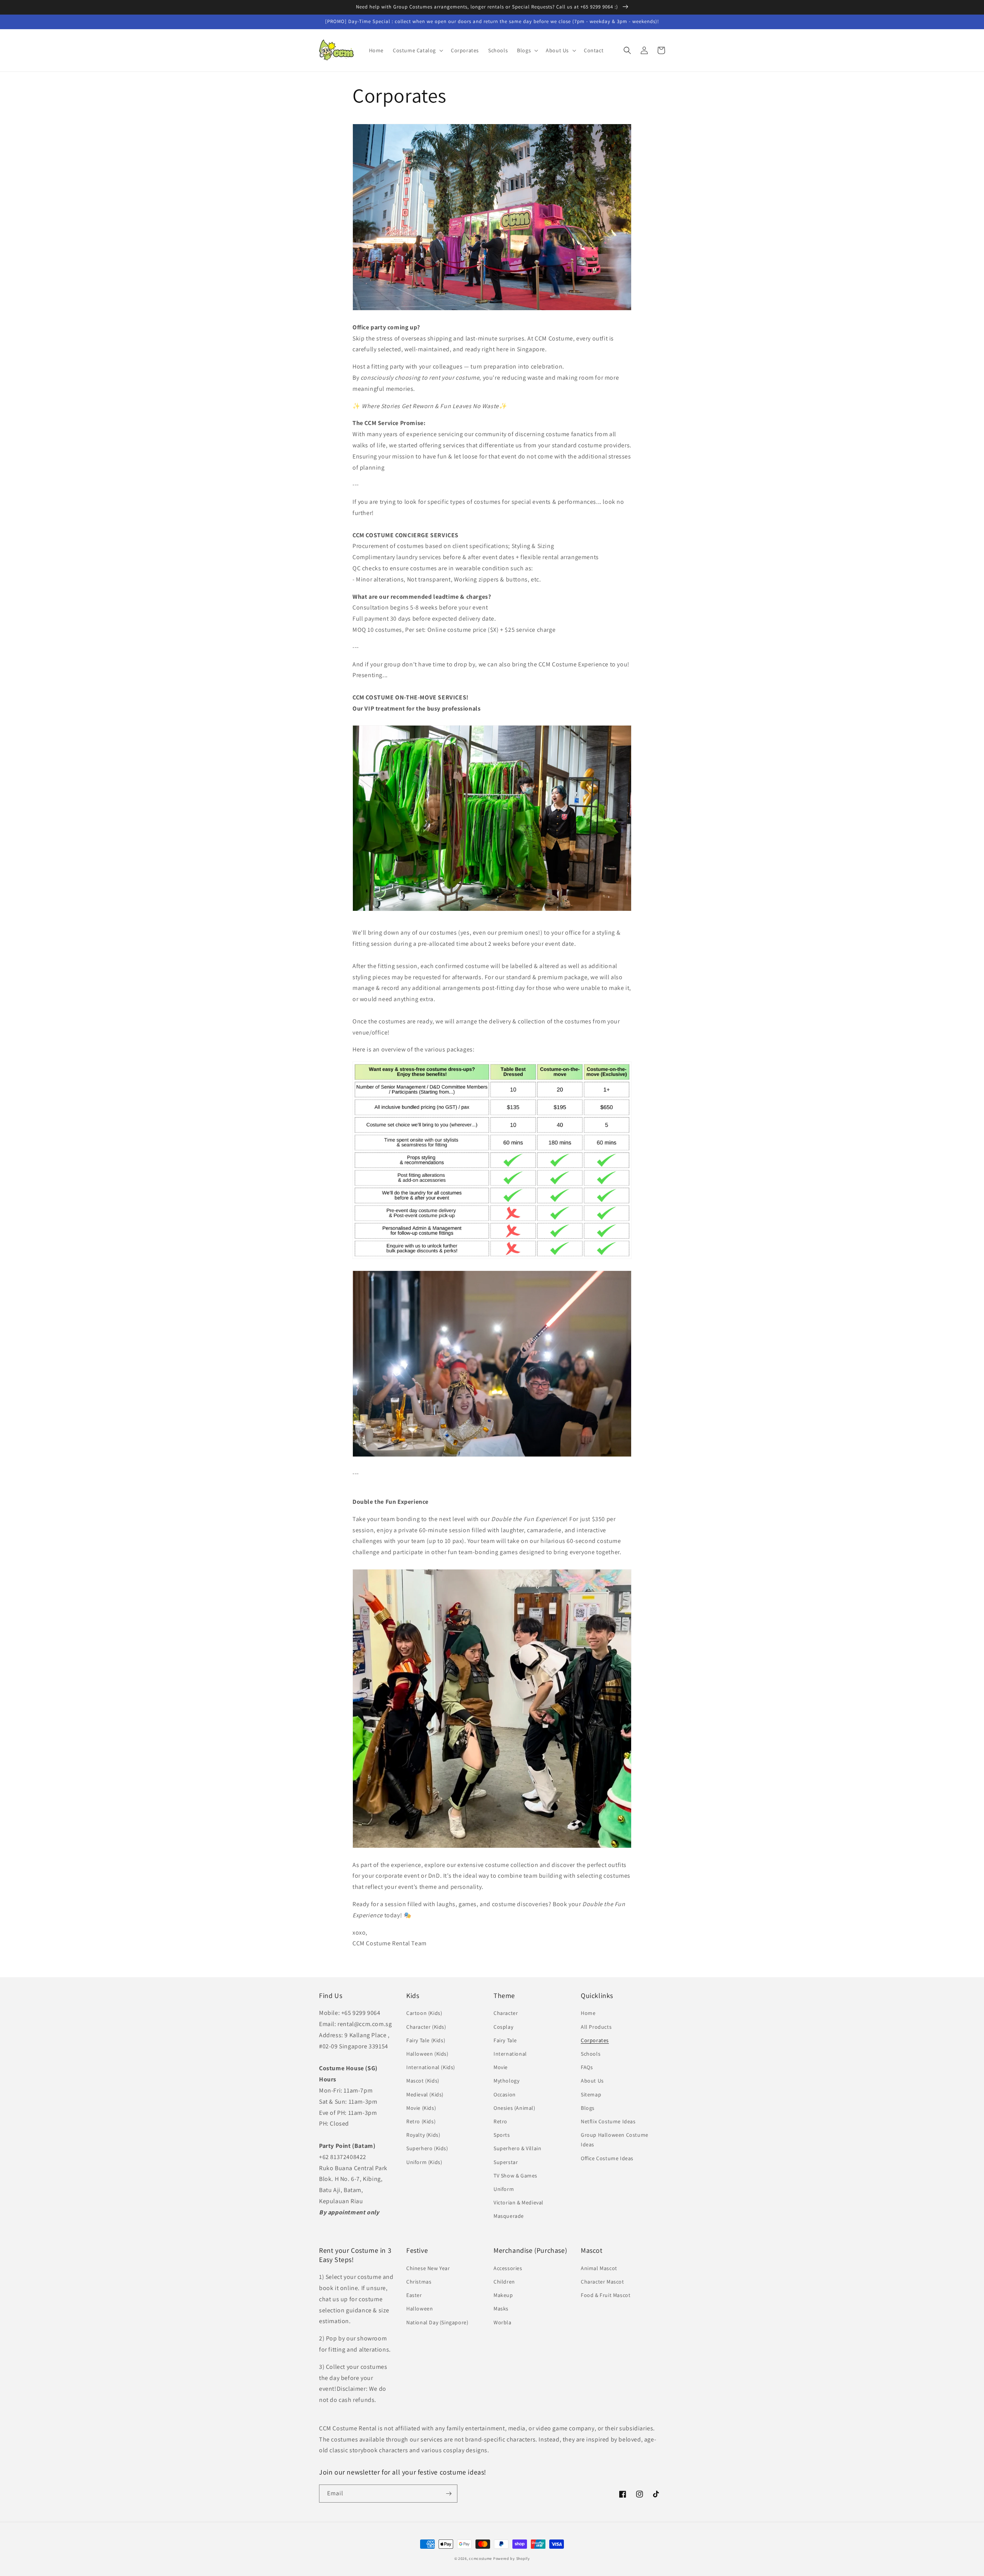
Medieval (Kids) (425, 2094)
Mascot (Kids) (423, 2081)
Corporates (595, 2040)
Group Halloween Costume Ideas (615, 2140)
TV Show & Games (515, 2176)
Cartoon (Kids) (424, 2013)
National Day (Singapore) (437, 2322)
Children (504, 2282)
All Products (596, 2027)
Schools (591, 2054)
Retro (500, 2121)
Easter (414, 2295)
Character (506, 2013)
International (510, 2054)
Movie (501, 2067)
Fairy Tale (505, 2040)
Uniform (504, 2189)
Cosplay (503, 2027)
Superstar (506, 2162)
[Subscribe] (449, 2494)
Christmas (419, 2282)
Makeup (503, 2295)
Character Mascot (603, 2282)
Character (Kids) (426, 2027)
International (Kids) (431, 2067)
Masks (501, 2309)
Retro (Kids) (421, 2121)
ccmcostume (480, 2559)
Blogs (588, 2108)
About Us (592, 2081)
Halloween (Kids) (427, 2054)
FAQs (587, 2067)
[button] (417, 50)
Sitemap (591, 2094)
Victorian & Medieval (519, 2202)
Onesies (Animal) (514, 2108)
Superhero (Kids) (427, 2148)
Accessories (508, 2268)
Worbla (503, 2322)
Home (588, 2013)
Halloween (420, 2309)
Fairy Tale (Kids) (426, 2040)
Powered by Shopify (512, 2559)
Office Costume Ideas (607, 2158)
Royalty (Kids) (423, 2135)
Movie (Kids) (421, 2108)
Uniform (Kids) (424, 2162)
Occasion (505, 2094)
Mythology (506, 2081)
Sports (502, 2135)
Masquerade (509, 2216)
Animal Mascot (599, 2268)
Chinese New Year (428, 2268)
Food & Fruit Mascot (606, 2295)
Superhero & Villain (517, 2148)
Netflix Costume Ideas (608, 2121)
